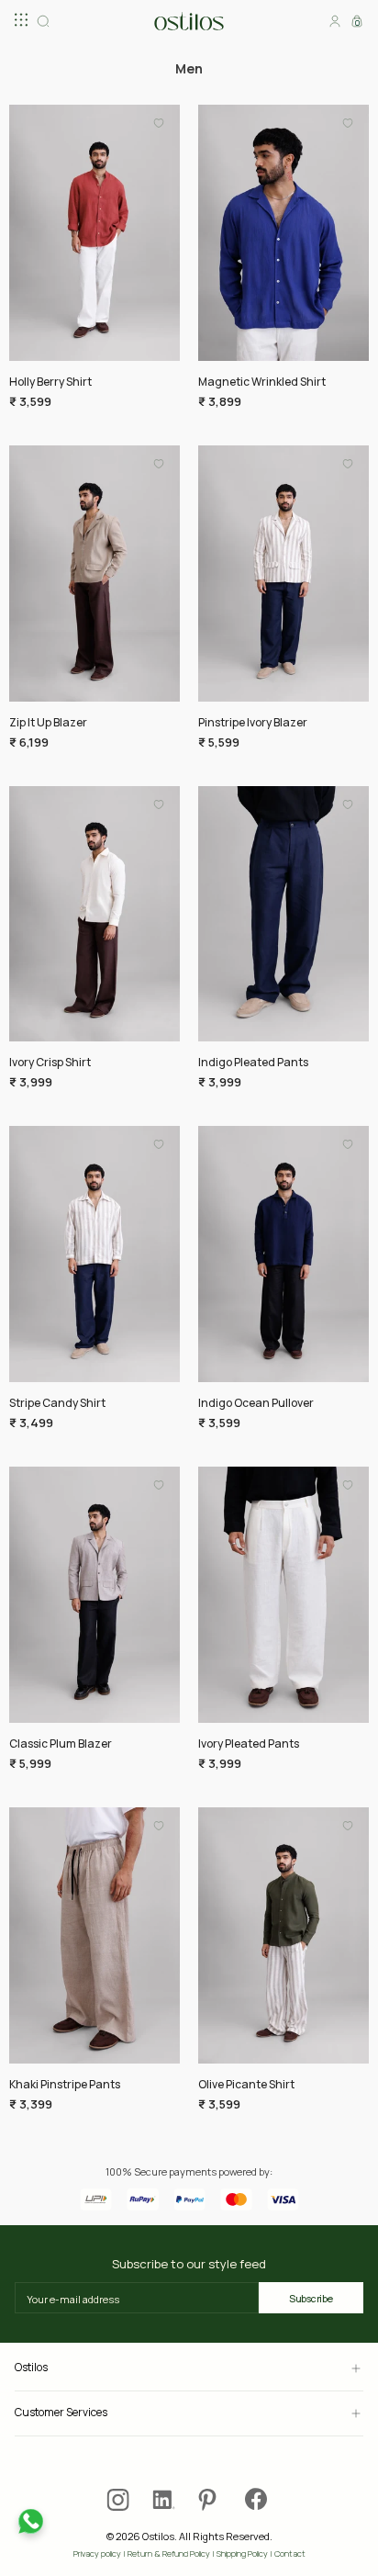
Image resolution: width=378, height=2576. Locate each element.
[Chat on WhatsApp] (31, 2521)
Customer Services (61, 2413)
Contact (290, 2554)
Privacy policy (97, 2554)
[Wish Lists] (159, 129)
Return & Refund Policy (169, 2554)
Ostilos (31, 2368)
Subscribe (311, 2298)
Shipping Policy (242, 2554)
